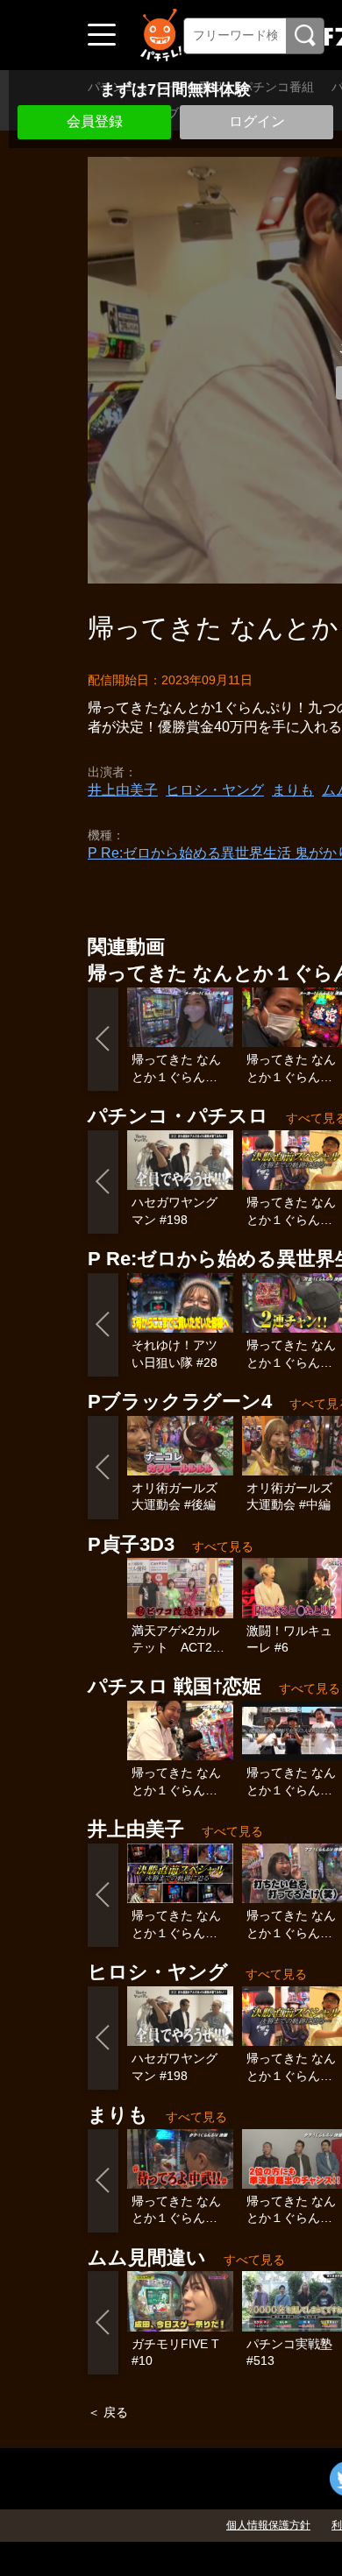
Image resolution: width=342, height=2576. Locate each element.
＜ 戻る (108, 2412)
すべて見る (223, 1546)
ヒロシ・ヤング (215, 790)
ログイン (257, 121)
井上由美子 (123, 790)
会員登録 (95, 121)
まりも (293, 790)
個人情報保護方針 (268, 2525)
